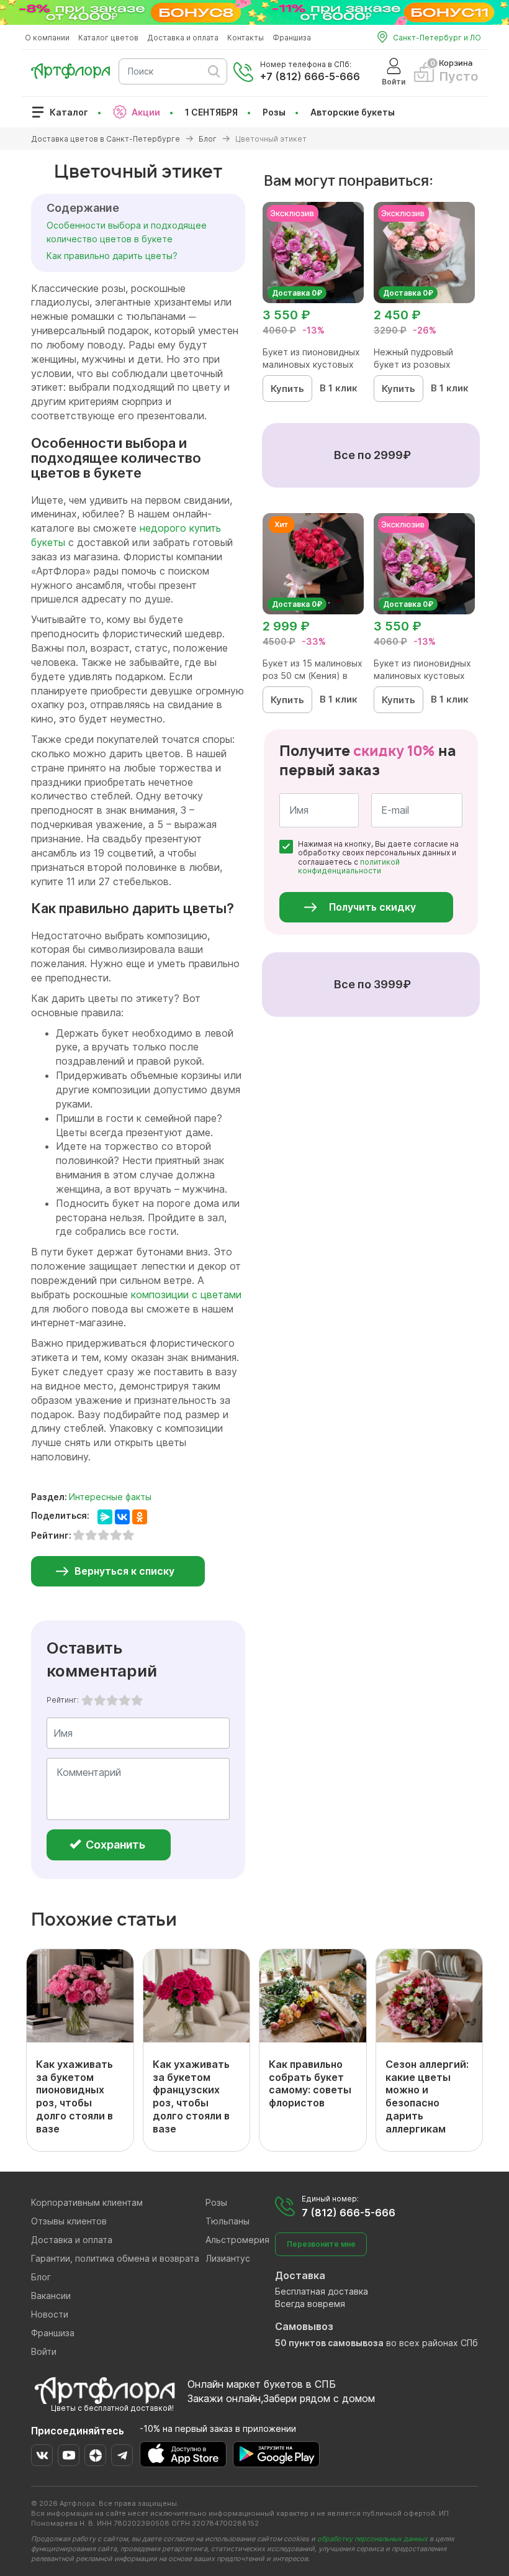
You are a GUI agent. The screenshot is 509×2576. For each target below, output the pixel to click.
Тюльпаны (227, 2221)
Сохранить (114, 1845)
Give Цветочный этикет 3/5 (112, 1700)
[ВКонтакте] (122, 1517)
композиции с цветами (186, 1295)
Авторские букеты (353, 112)
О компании (47, 38)
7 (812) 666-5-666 (349, 2213)
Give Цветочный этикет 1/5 (88, 1700)
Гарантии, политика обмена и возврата (115, 2258)
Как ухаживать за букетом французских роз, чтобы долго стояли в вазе (191, 2096)
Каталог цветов (108, 38)
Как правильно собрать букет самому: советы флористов (310, 2083)
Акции (146, 112)
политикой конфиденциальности (349, 866)
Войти (44, 2351)
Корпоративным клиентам (87, 2202)
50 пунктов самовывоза (329, 2343)
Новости (50, 2314)
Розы (274, 112)
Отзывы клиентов (69, 2221)
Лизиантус (228, 2258)
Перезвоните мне (321, 2244)
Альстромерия (237, 2240)
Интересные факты (110, 1497)
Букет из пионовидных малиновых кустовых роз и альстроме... (311, 364)
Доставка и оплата (183, 38)
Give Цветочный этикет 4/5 (125, 1700)
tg (122, 2455)
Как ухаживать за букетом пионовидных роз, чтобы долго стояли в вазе (74, 2096)
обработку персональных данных (372, 2539)
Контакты (245, 38)
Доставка (300, 2275)
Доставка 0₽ (297, 293)
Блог (41, 2277)
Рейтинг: (63, 1700)
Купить (287, 389)
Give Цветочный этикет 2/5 (100, 1700)
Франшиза (292, 38)
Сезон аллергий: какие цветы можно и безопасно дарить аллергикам (427, 2096)
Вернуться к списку (124, 1571)
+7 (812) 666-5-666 (310, 76)
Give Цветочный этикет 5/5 (137, 1700)
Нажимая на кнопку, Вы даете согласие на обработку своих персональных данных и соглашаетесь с (378, 858)
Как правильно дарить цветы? (112, 256)
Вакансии (51, 2296)
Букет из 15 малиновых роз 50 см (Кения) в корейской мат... (313, 676)
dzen (95, 2455)
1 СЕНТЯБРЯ (211, 112)
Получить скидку (372, 907)
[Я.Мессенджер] (105, 1517)
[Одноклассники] (140, 1517)
